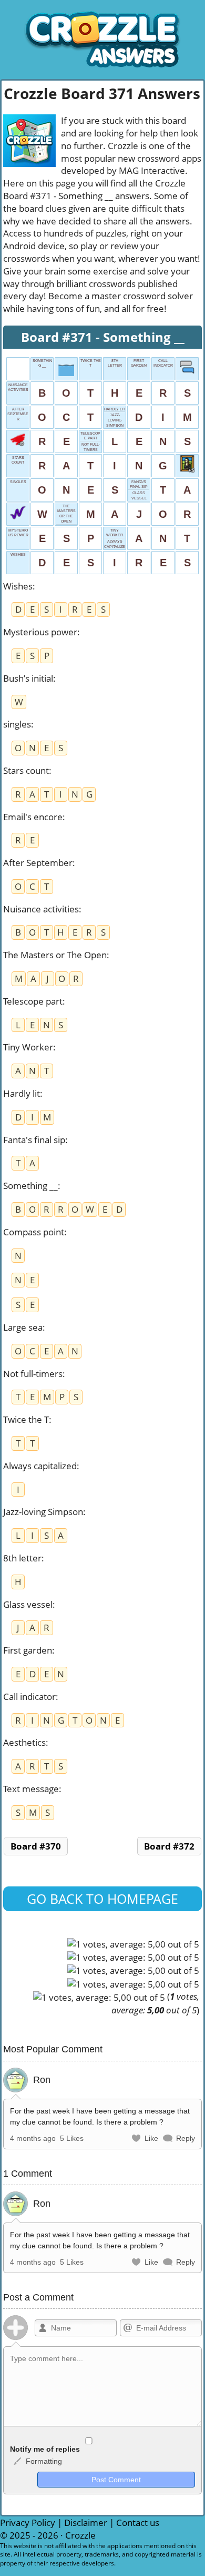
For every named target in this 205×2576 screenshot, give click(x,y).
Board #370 (36, 1846)
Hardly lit (22, 1093)
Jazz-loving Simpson (43, 1512)
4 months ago (33, 2138)
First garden (28, 1650)
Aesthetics (24, 1742)
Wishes (18, 586)
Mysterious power (40, 632)
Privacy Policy (28, 2523)
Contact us (138, 2523)
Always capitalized (40, 1466)
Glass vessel (28, 1604)
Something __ (30, 1186)
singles (17, 724)
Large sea (23, 1327)
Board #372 (169, 1846)
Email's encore (33, 817)
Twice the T (26, 1419)
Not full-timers (33, 1374)
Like (151, 2138)
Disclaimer (86, 2523)
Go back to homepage (102, 1899)
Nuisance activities (41, 909)
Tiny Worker (28, 1047)
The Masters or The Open (55, 955)
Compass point (34, 1232)
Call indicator (29, 1697)
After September (38, 863)
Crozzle (80, 2535)
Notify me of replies (45, 2449)
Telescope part (33, 1001)
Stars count (26, 770)
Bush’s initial (28, 678)
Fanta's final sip (34, 1140)
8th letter (22, 1558)
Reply (186, 2138)
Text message (31, 1789)
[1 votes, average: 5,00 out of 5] (133, 1944)
